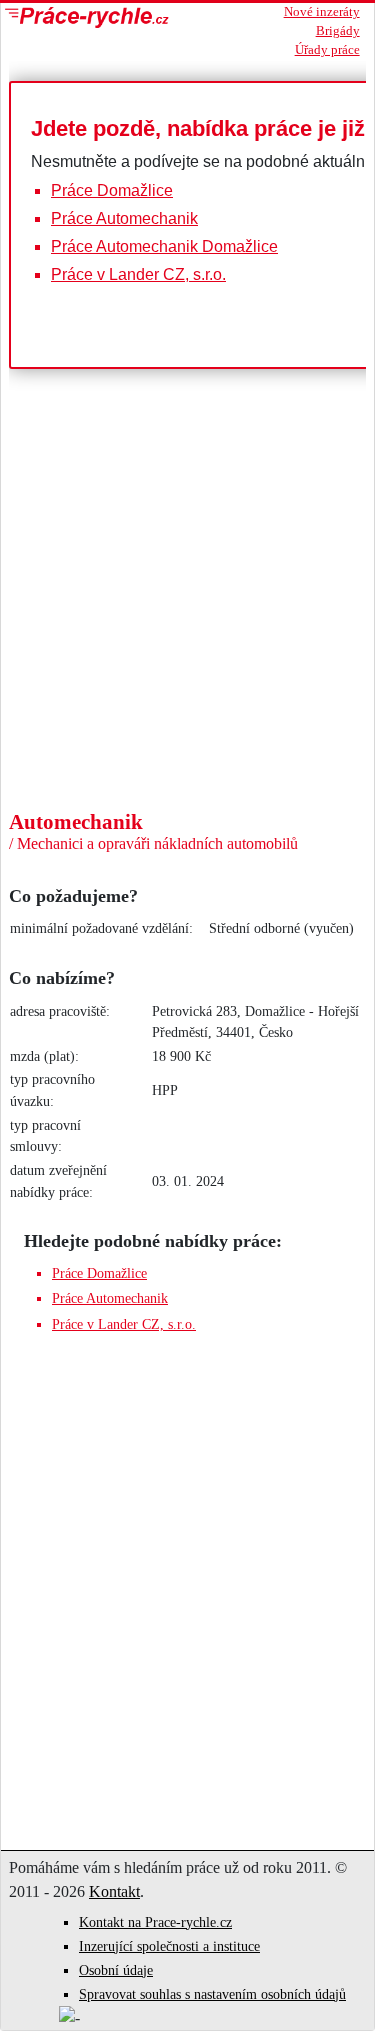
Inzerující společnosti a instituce (169, 1946)
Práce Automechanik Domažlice (164, 246)
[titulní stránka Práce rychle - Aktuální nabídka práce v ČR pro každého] (110, 17)
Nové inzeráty (322, 12)
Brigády (338, 31)
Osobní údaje (116, 1970)
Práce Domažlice (112, 190)
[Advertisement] (187, 659)
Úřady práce (327, 50)
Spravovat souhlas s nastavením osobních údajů (212, 1994)
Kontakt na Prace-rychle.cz (155, 1922)
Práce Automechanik (124, 218)
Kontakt (114, 1891)
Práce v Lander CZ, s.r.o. (138, 274)
